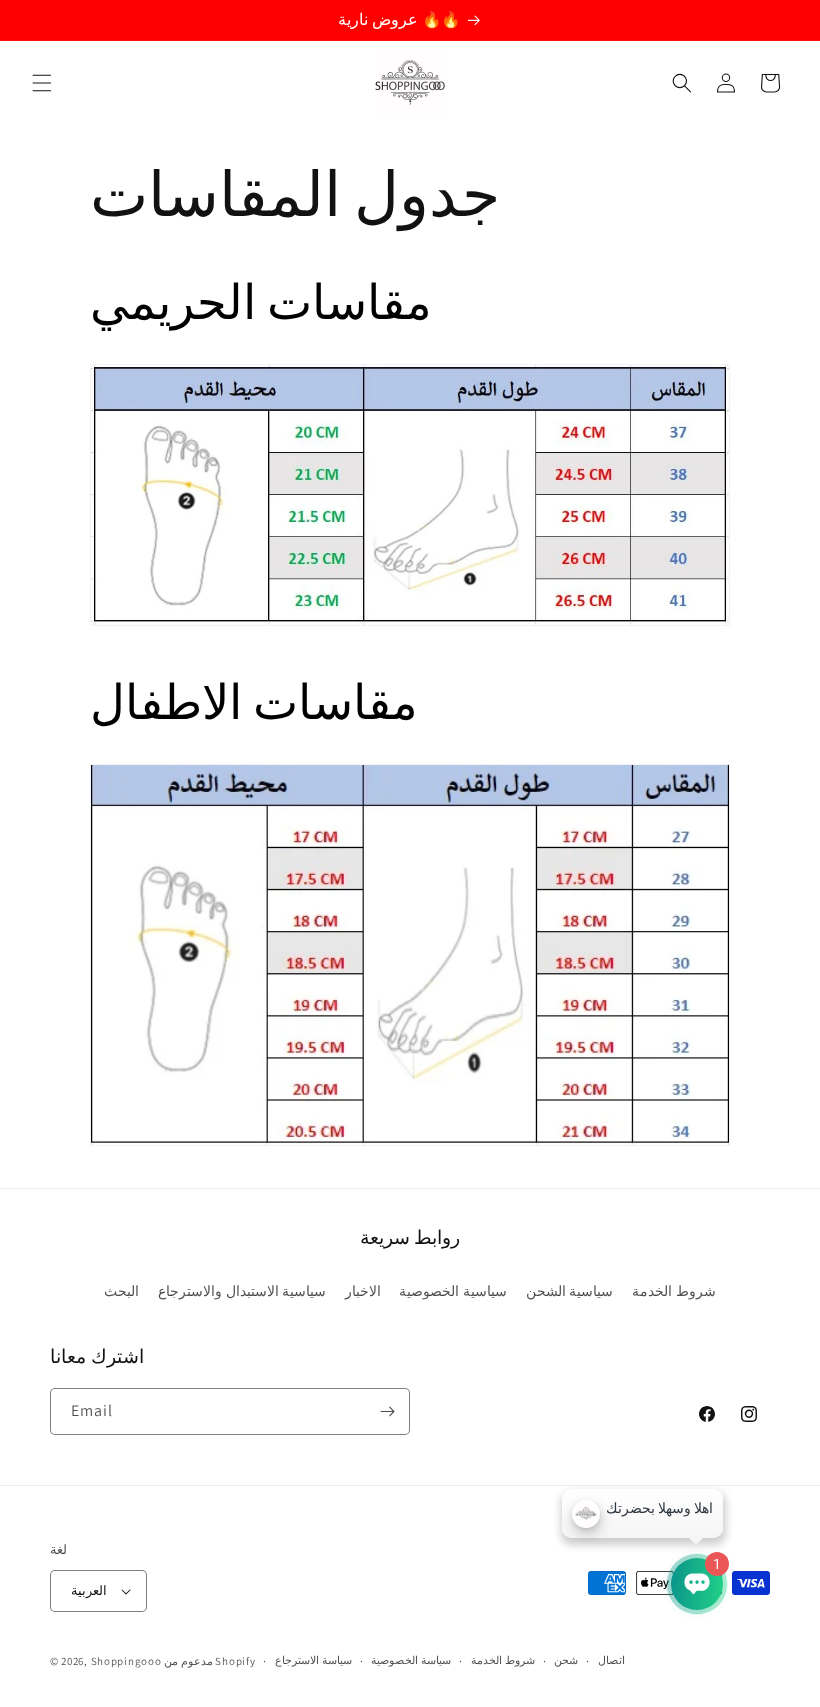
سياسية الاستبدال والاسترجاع (242, 1291)
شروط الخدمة (674, 1291)
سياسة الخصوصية (411, 1660)
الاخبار (363, 1291)
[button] (42, 83)
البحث (121, 1291)
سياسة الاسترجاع (313, 1660)
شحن (566, 1660)
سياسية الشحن (570, 1291)
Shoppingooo (126, 1661)
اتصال (611, 1660)
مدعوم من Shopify (209, 1661)
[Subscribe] (387, 1411)
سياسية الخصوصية (453, 1291)
